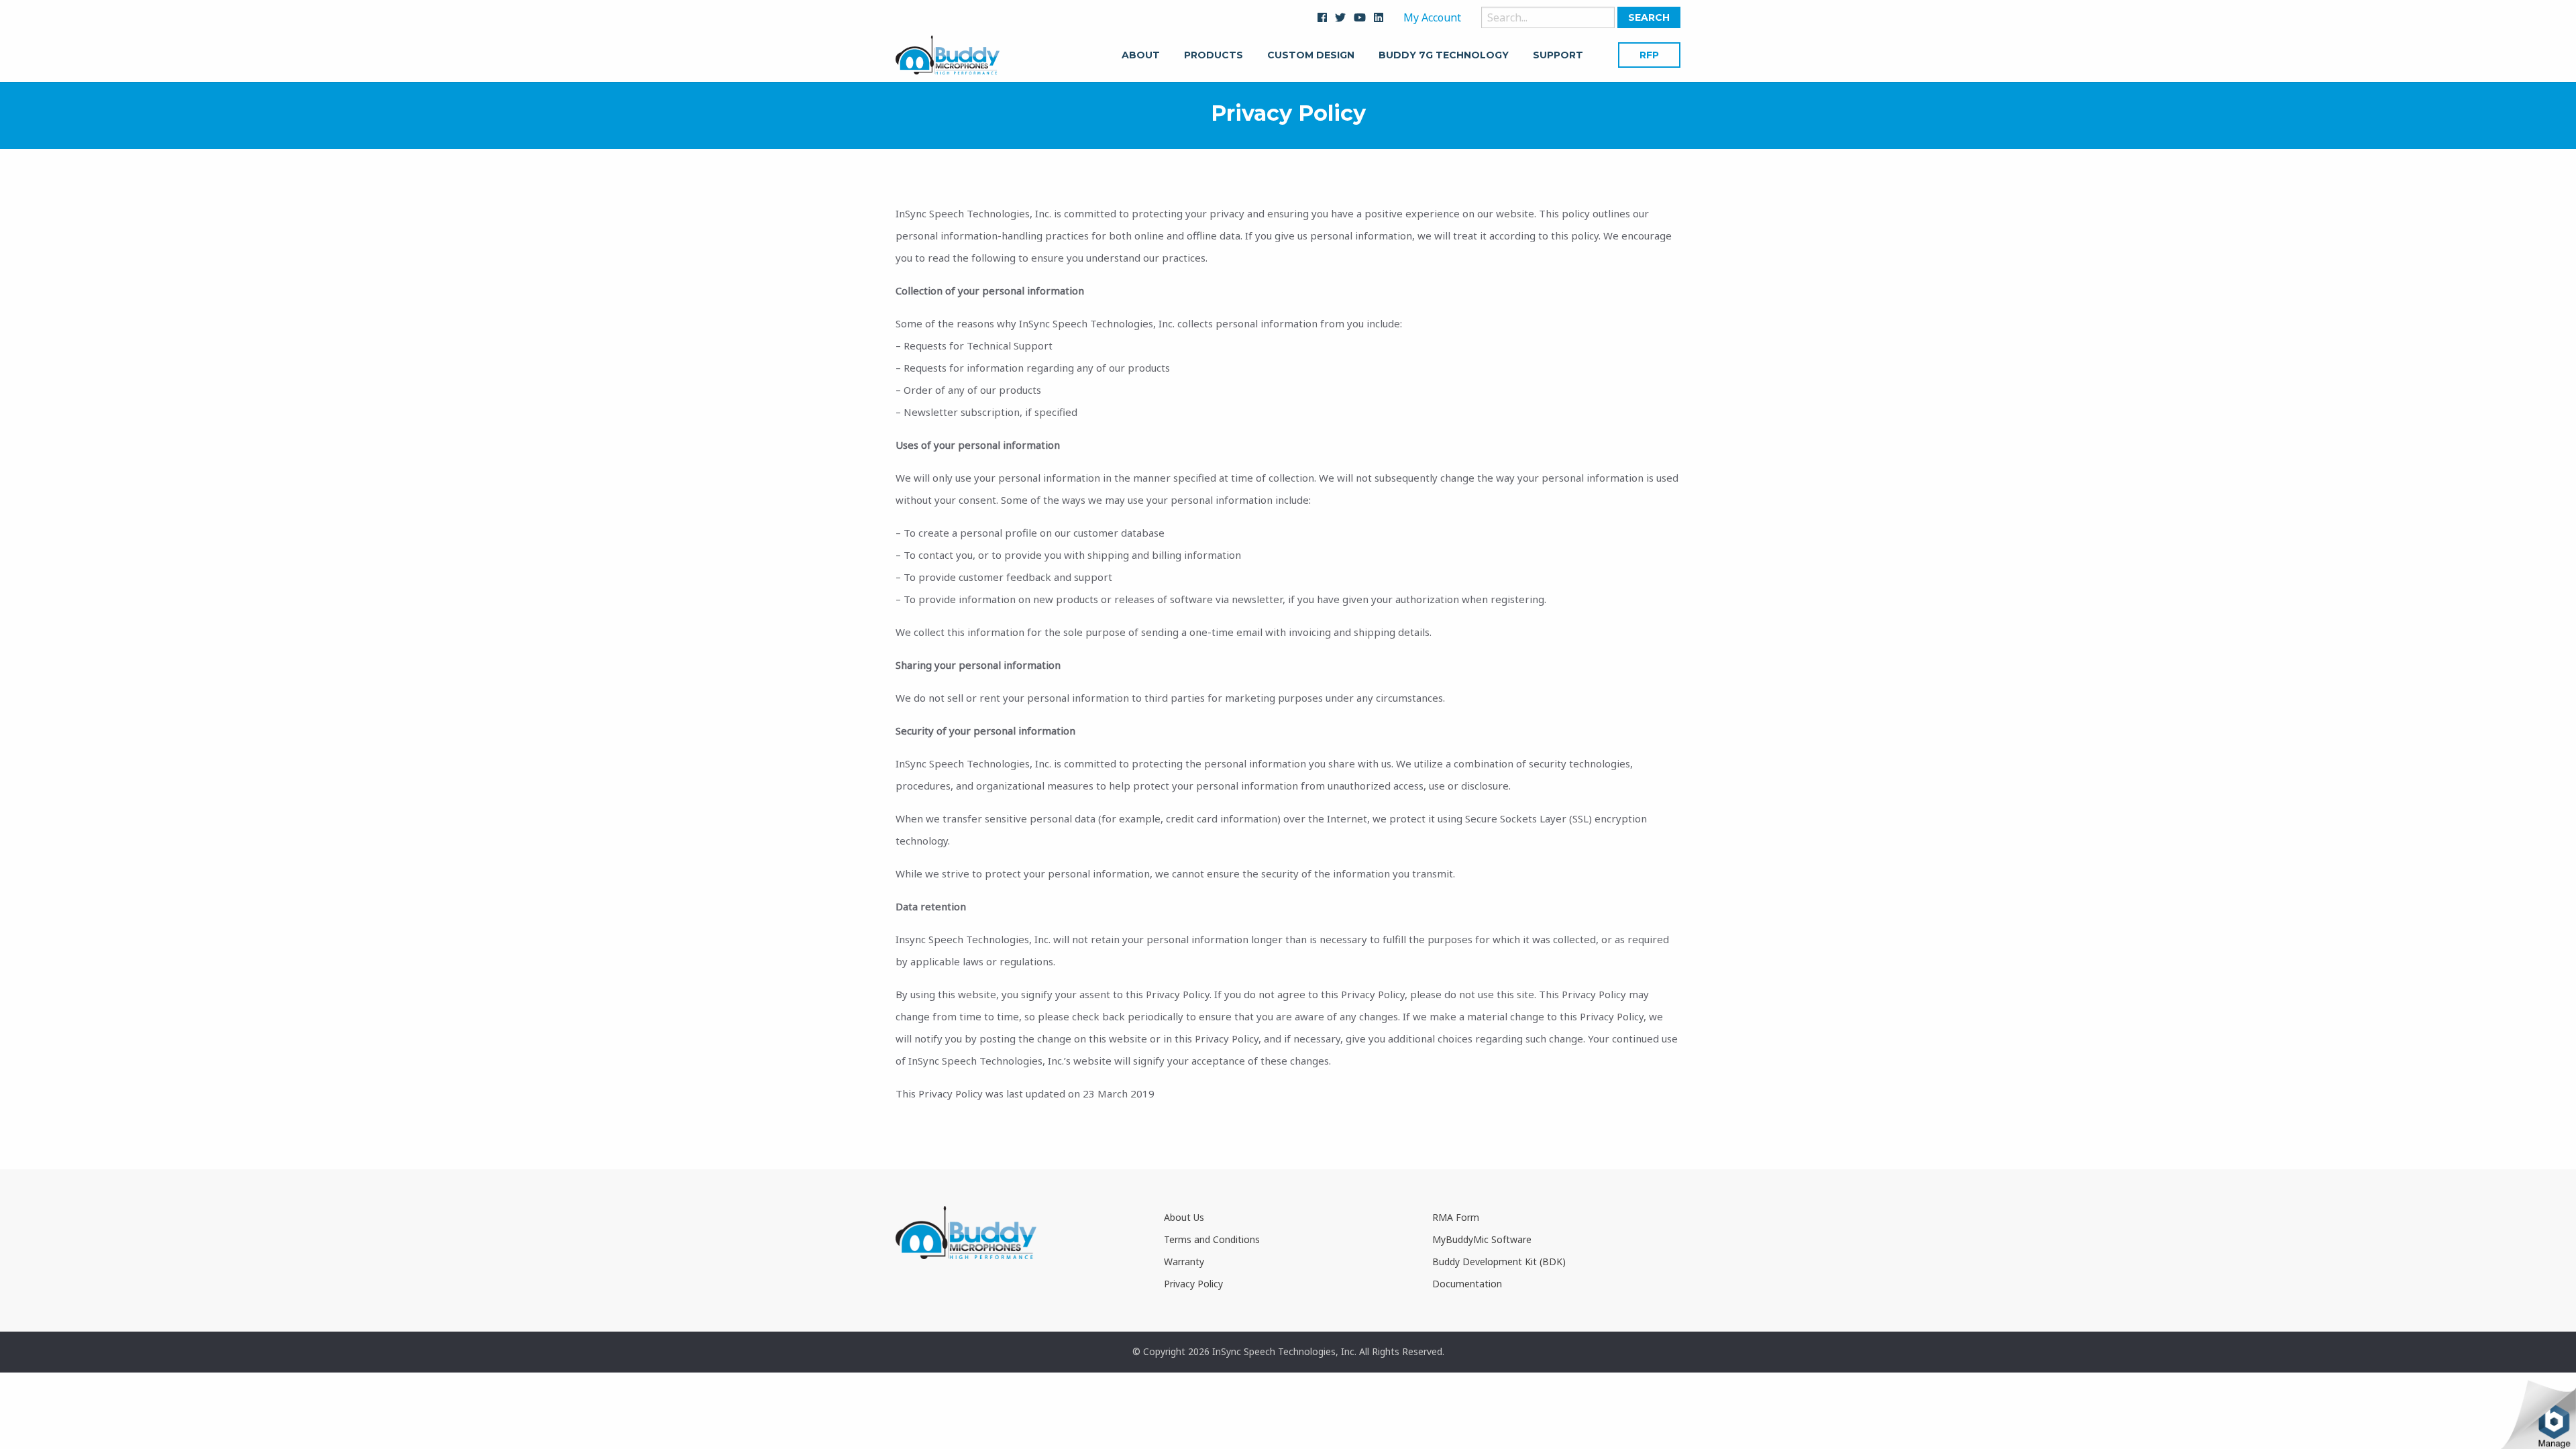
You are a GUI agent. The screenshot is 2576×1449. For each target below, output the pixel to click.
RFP (1649, 55)
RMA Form (1456, 1217)
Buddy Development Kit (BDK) (1499, 1262)
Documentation (1467, 1284)
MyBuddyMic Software (1482, 1239)
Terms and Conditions (1212, 1239)
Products (1214, 56)
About (1141, 56)
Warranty (1184, 1262)
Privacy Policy (1193, 1284)
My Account (1432, 17)
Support (1558, 56)
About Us (1184, 1217)
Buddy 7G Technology (1444, 56)
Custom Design (1311, 56)
